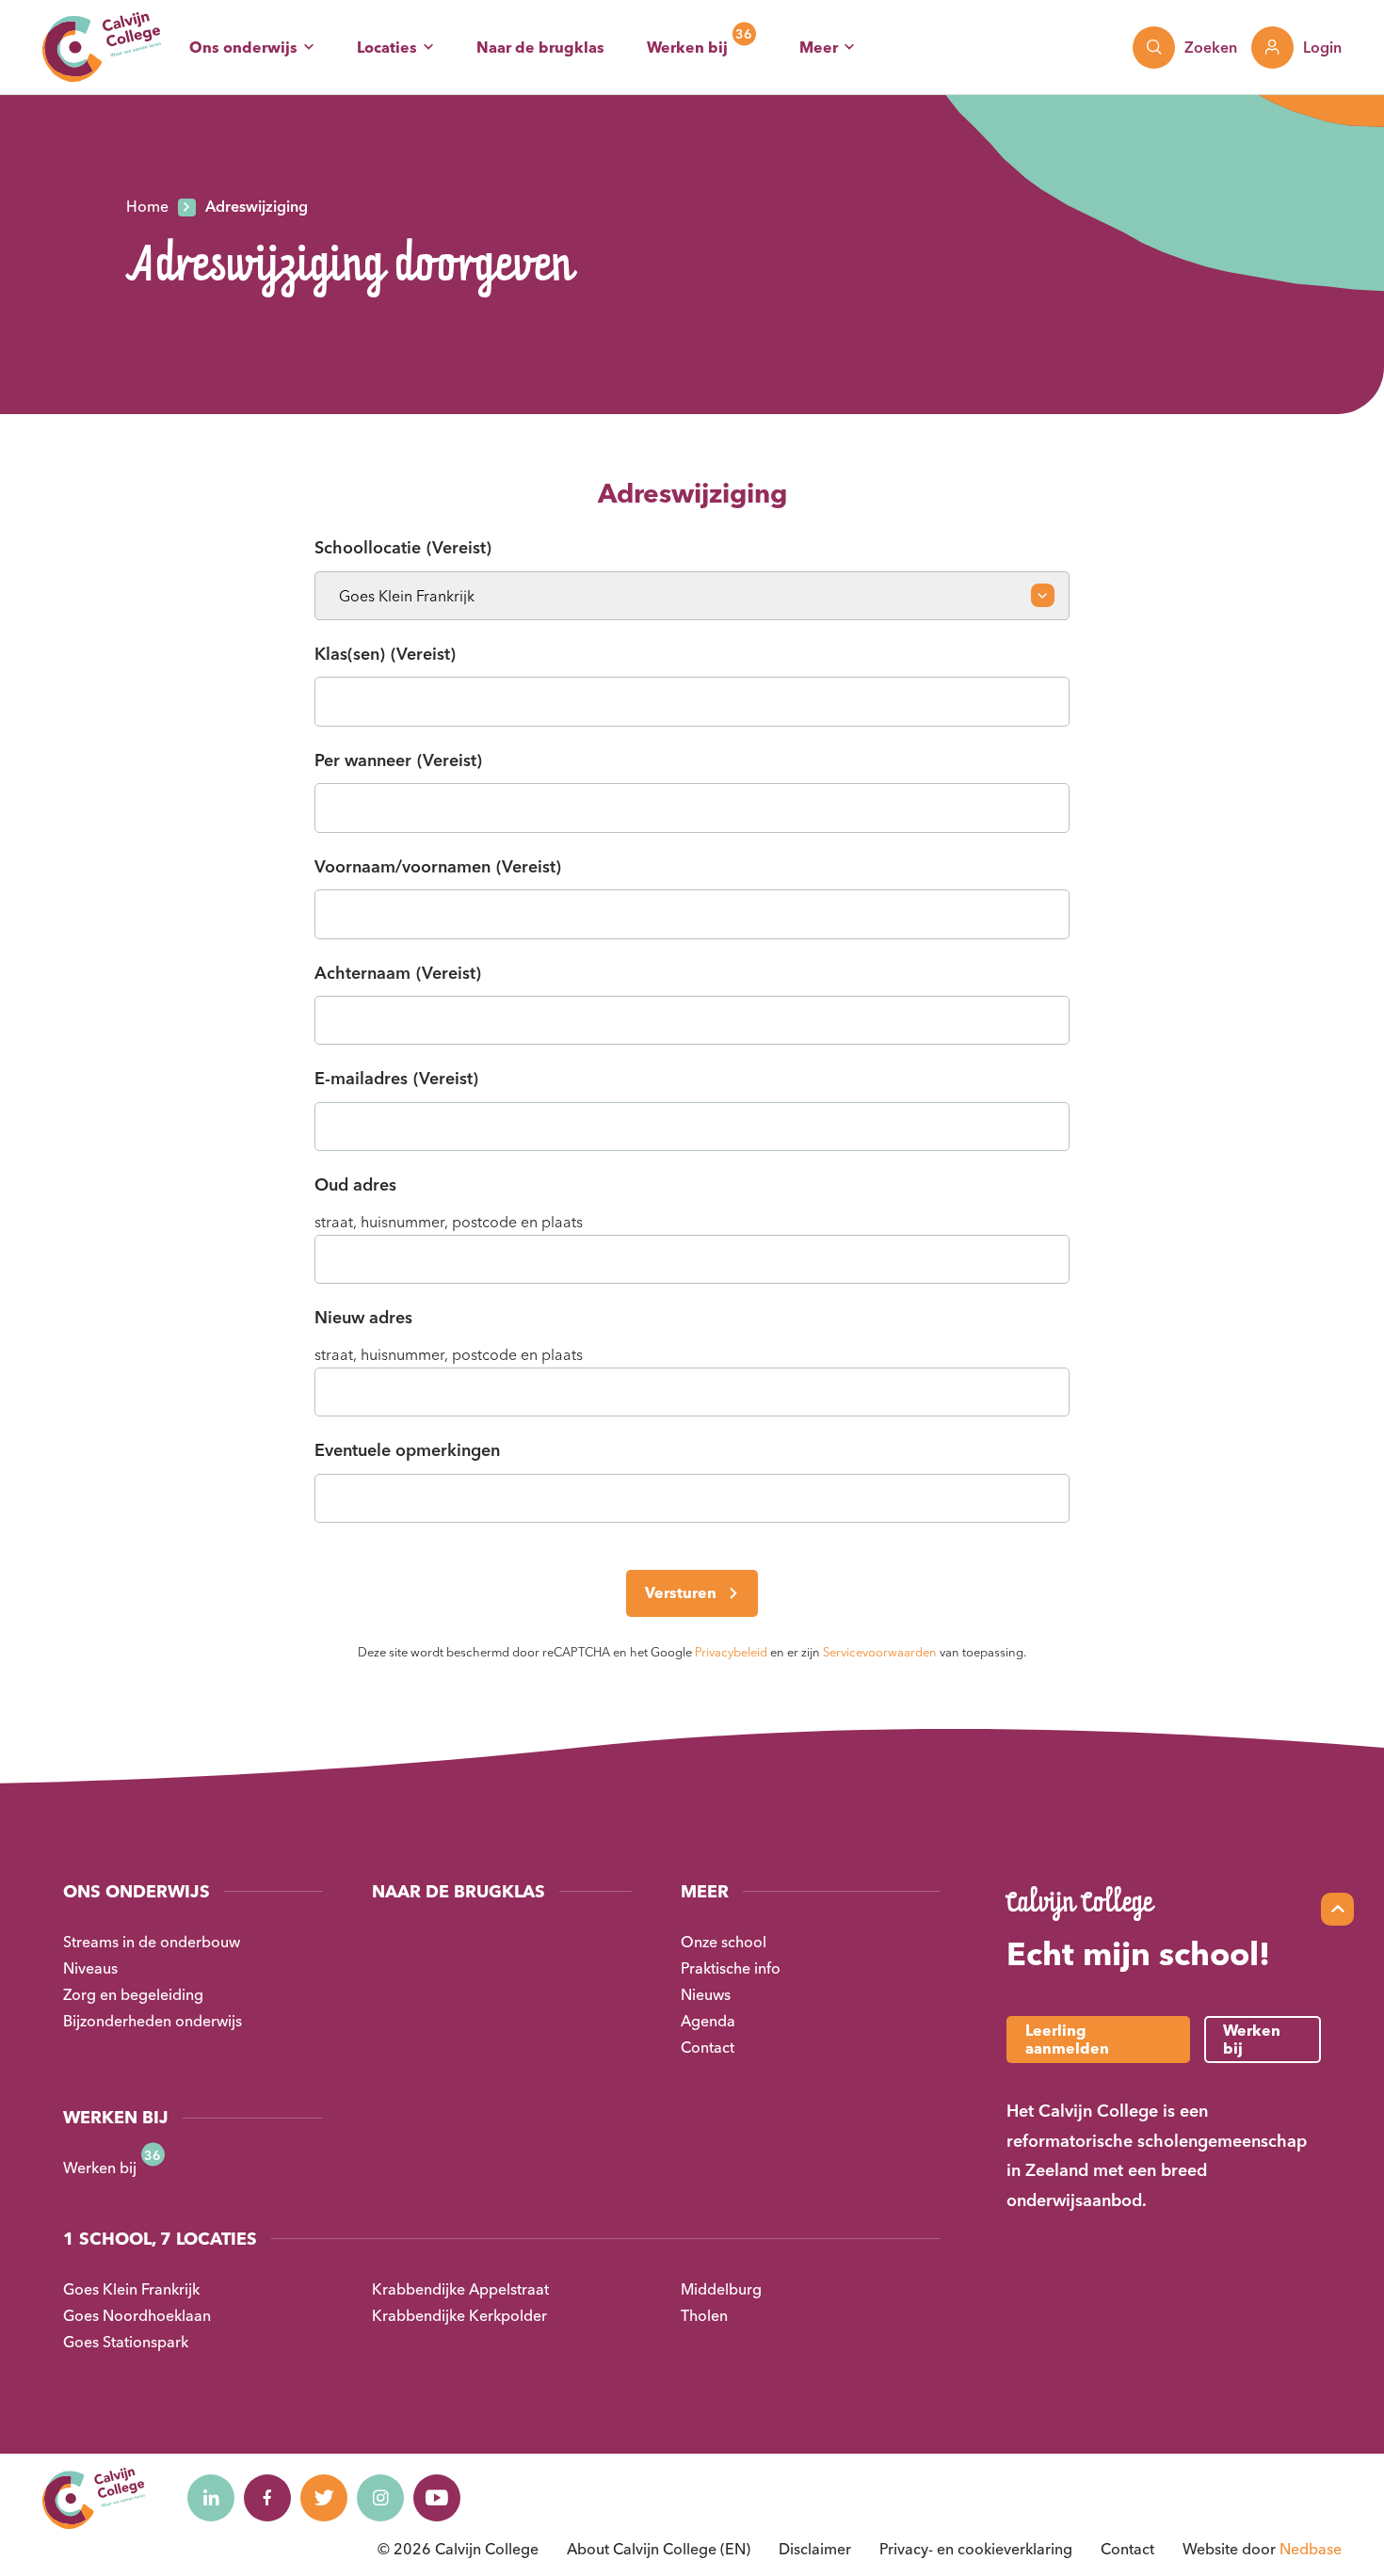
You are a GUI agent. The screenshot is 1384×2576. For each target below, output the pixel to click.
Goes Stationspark (126, 2342)
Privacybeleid (731, 1652)
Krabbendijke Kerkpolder (459, 2315)
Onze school (724, 1942)
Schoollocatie (403, 547)
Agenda (708, 2021)
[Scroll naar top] (1337, 1909)
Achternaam (398, 973)
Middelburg (721, 2289)
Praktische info (731, 1968)
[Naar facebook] (267, 2498)
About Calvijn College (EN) (659, 2549)
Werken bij (687, 47)
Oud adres (355, 1184)
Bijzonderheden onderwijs (153, 2021)
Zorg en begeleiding (133, 1994)
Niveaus (90, 1968)
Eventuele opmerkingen (407, 1450)
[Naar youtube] (437, 2498)
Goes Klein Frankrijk (131, 2289)
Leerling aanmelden (1067, 2039)
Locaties (387, 47)
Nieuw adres (363, 1317)
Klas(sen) (385, 654)
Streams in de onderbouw (152, 1942)
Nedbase (1311, 2549)
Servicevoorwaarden (880, 1652)
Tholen (704, 2315)
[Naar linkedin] (211, 2498)
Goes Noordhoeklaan (137, 2315)
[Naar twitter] (324, 2498)
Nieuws (706, 1994)
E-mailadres (396, 1078)
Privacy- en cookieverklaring (976, 2549)
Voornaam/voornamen (438, 866)
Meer (819, 47)
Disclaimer (815, 2549)
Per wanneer (398, 760)
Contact (708, 2047)
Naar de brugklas (540, 47)
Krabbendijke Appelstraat (460, 2289)
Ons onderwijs (243, 47)
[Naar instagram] (380, 2498)
